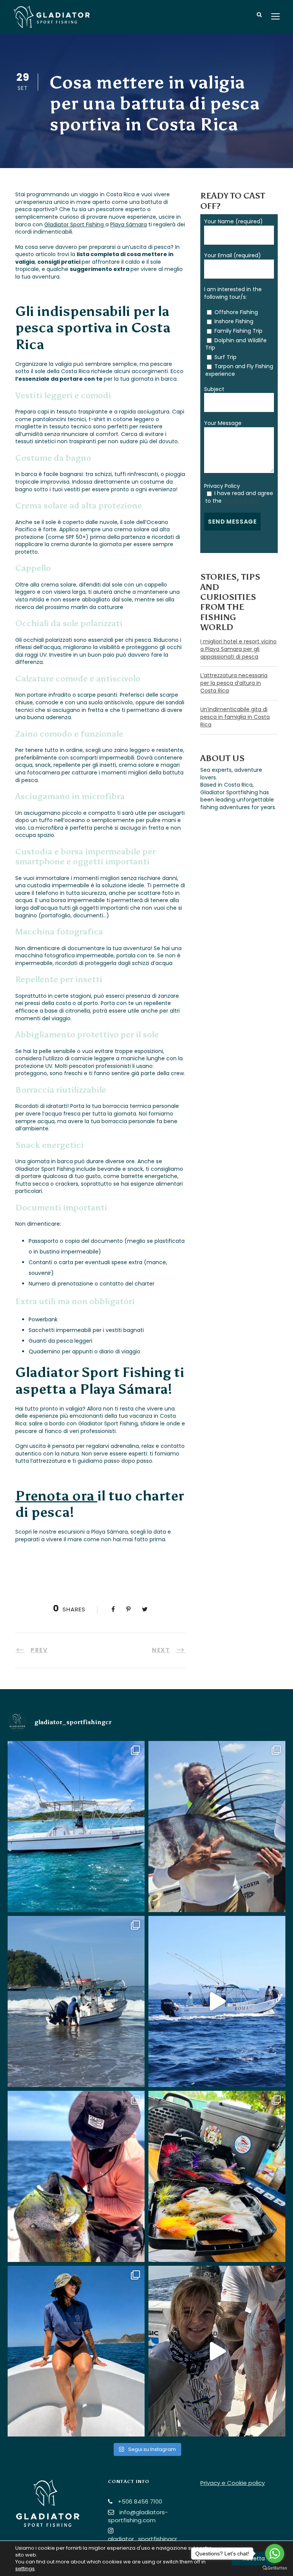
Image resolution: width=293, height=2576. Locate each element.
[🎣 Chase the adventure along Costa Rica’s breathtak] (76, 2001)
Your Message (223, 423)
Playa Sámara (129, 224)
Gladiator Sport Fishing (75, 224)
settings (25, 2569)
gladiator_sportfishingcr (142, 2539)
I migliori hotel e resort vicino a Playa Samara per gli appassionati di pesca (238, 649)
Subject (214, 389)
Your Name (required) (233, 221)
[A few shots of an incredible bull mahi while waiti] (76, 2176)
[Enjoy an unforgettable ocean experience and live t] (76, 2351)
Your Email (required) (233, 255)
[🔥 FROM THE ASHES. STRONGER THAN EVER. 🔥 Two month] (76, 1827)
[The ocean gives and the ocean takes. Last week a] (217, 2001)
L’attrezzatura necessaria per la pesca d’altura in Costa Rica (234, 683)
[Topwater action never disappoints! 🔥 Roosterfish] (217, 1827)
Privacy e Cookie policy (233, 2483)
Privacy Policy (222, 486)
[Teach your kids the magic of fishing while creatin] (217, 2351)
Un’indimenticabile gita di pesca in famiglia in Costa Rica (235, 717)
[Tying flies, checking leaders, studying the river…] (217, 2176)
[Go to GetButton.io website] (275, 2568)
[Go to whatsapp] (275, 2554)
